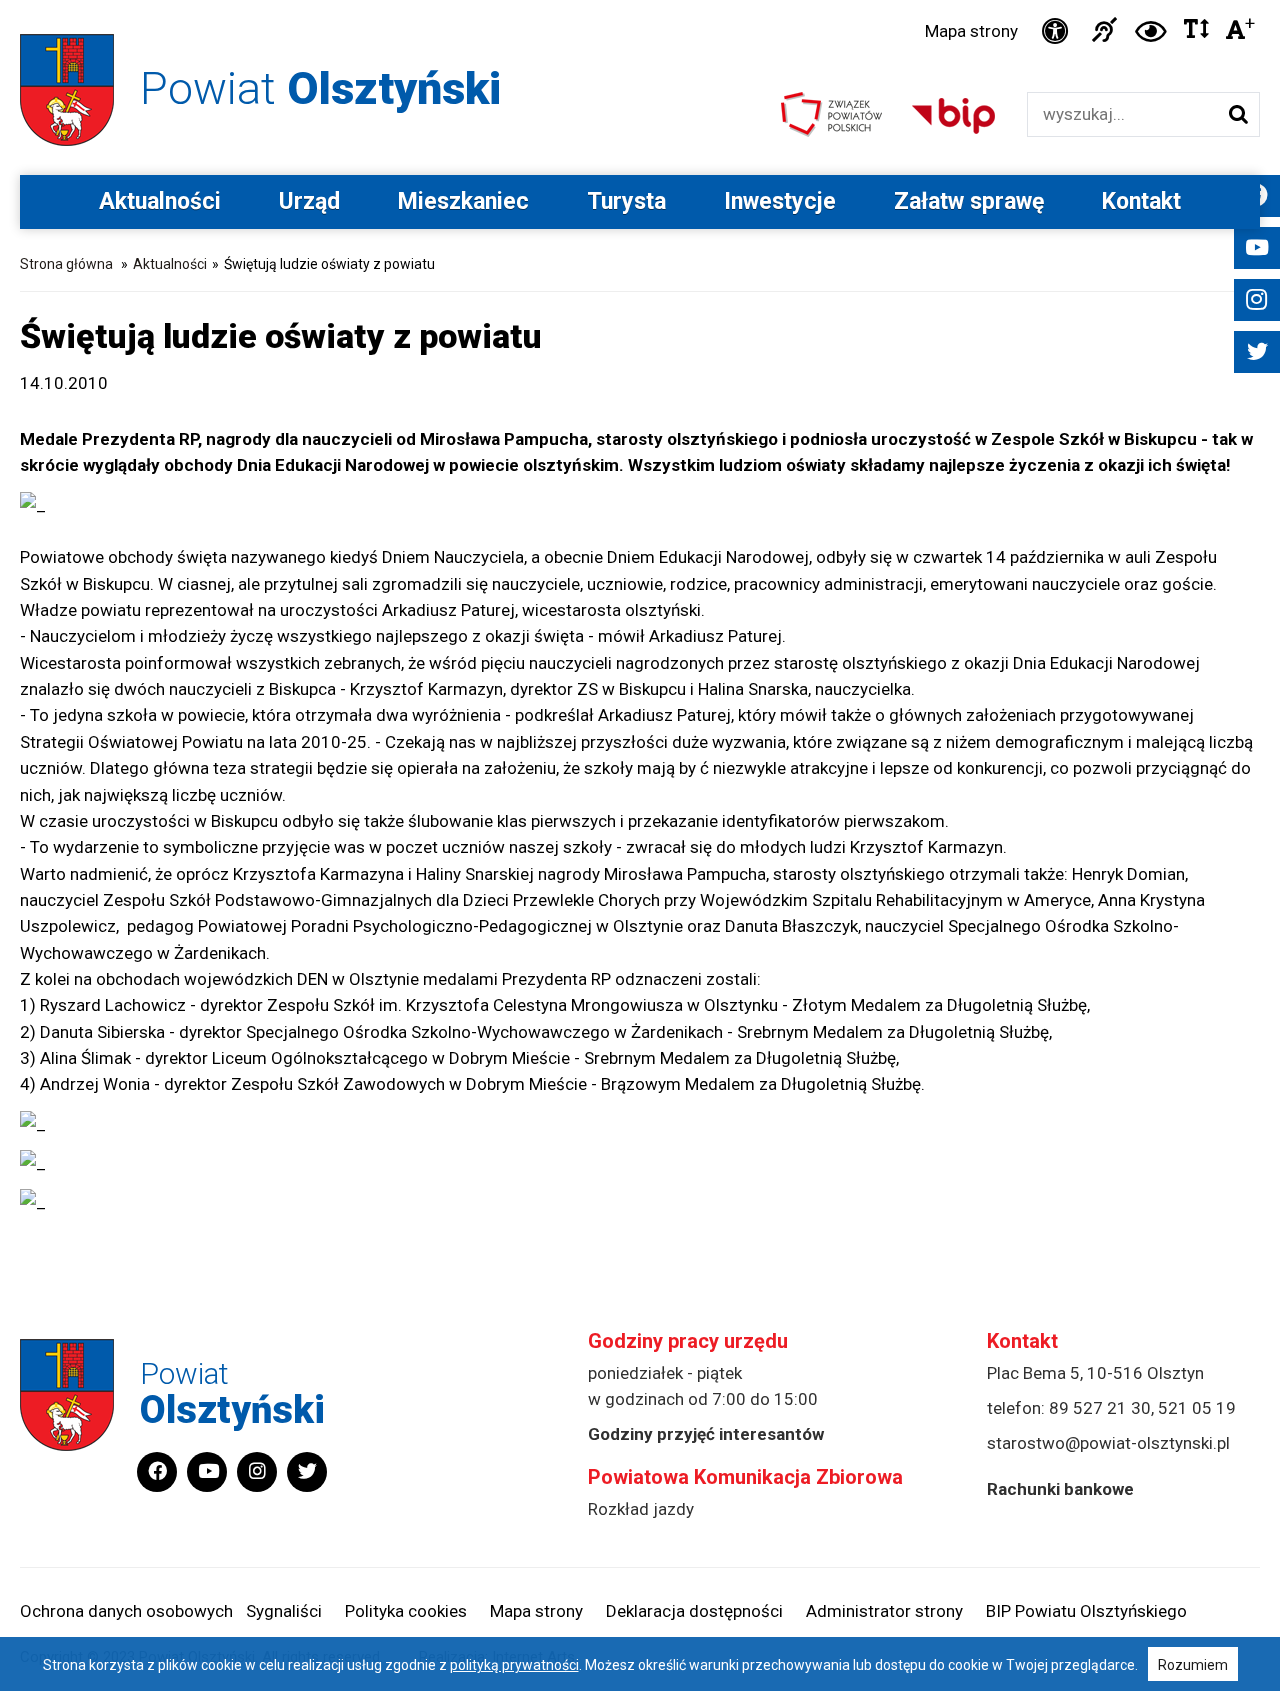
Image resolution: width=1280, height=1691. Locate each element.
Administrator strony (884, 1611)
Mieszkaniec (463, 201)
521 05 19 (1197, 1408)
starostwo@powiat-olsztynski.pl (1108, 1443)
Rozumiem (1193, 1665)
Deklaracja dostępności (694, 1611)
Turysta (626, 201)
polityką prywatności (514, 1665)
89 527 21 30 (1100, 1408)
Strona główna (66, 264)
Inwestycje (780, 201)
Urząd (309, 201)
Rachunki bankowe (1060, 1489)
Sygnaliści (284, 1611)
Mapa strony (971, 31)
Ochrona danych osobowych (126, 1611)
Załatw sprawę (969, 201)
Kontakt (1141, 201)
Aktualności (160, 201)
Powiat (320, 88)
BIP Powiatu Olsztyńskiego (1086, 1611)
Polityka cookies (406, 1611)
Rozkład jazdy (641, 1509)
